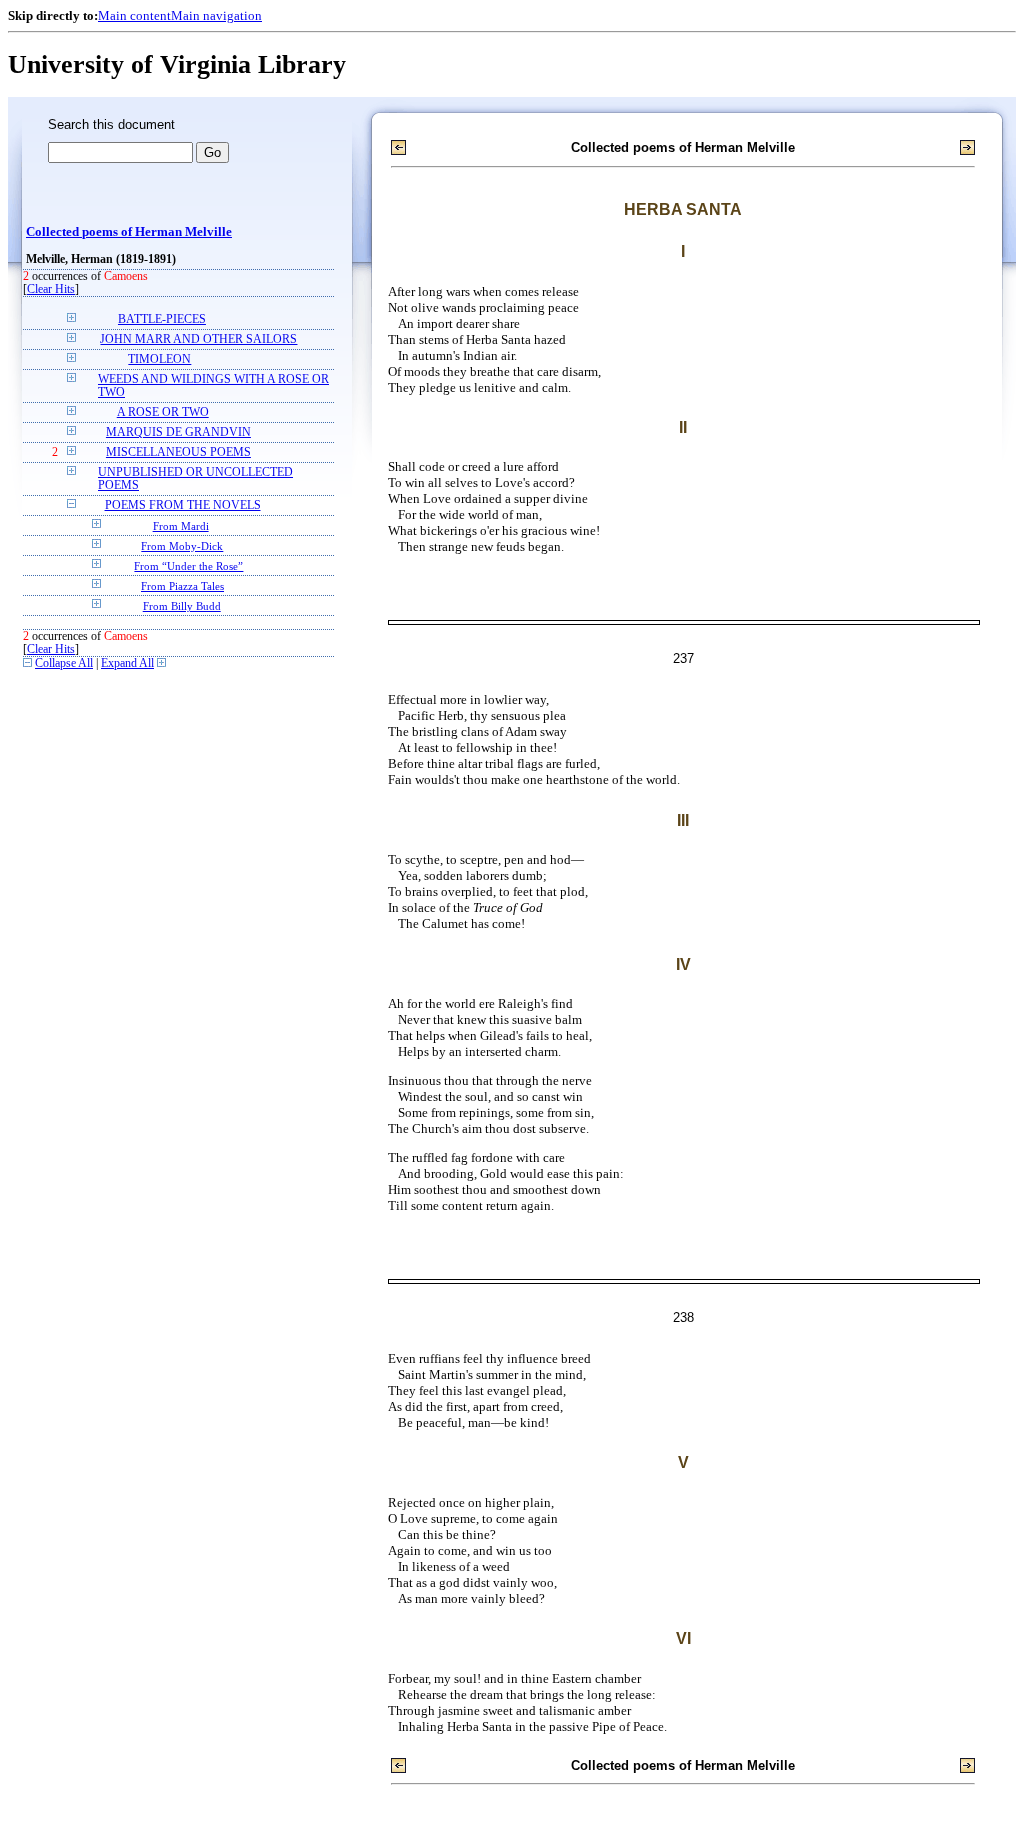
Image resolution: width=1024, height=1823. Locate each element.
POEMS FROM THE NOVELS (183, 505)
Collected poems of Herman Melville (129, 232)
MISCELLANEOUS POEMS (178, 452)
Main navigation (216, 15)
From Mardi (181, 526)
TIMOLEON (159, 359)
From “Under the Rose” (188, 566)
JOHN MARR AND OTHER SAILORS (198, 339)
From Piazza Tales (182, 586)
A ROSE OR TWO (163, 412)
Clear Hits (51, 289)
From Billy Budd (182, 606)
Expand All (127, 663)
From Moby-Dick (182, 546)
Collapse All (64, 663)
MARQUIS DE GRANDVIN (178, 432)
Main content (134, 15)
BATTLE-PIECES (162, 319)
